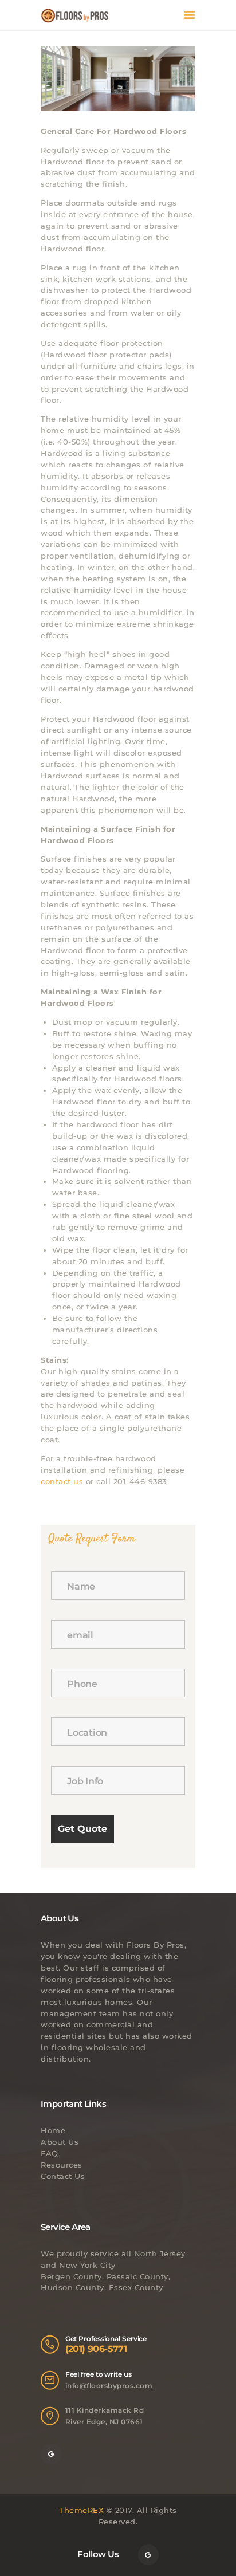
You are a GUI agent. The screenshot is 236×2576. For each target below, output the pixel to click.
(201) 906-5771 (96, 2349)
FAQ (50, 2153)
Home (53, 2130)
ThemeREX (81, 2510)
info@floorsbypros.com (109, 2386)
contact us (62, 1481)
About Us (60, 2142)
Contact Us (63, 2176)
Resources (62, 2165)
